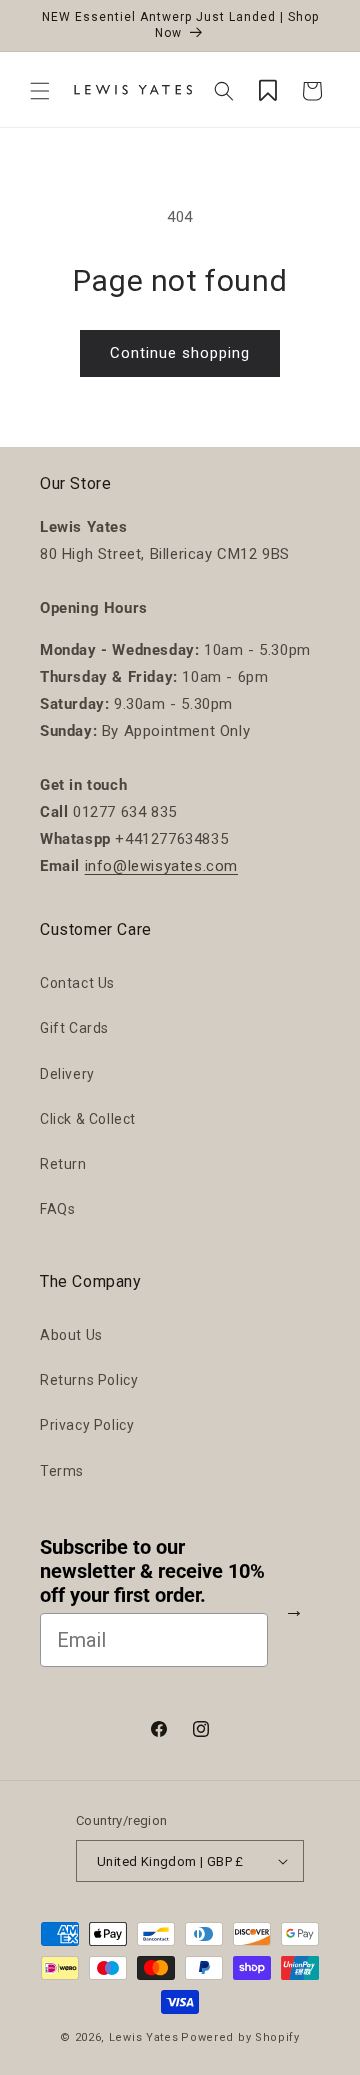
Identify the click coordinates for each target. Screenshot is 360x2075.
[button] (40, 91)
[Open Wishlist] (268, 91)
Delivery (67, 1074)
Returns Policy (89, 1380)
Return (63, 1164)
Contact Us (77, 983)
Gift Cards (74, 1028)
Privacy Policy (87, 1425)
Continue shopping (180, 353)
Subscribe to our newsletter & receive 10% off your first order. (152, 1571)
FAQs (57, 1209)
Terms (62, 1471)
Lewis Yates (144, 2037)
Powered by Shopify (240, 2037)
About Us (71, 1335)
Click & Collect (88, 1119)
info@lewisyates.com (161, 866)
